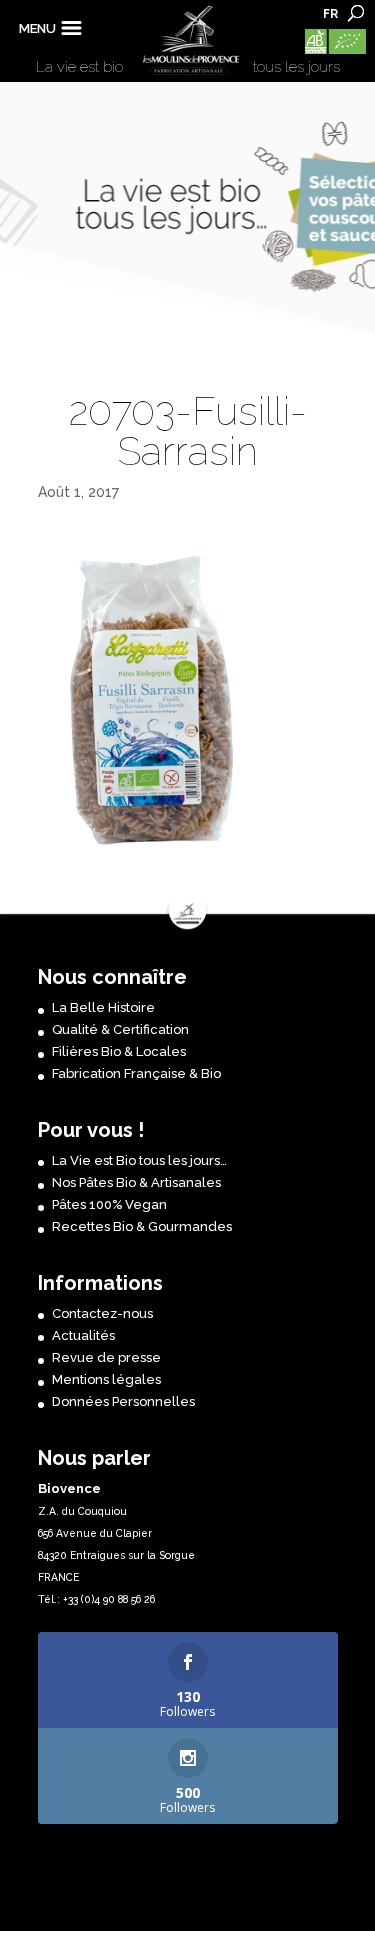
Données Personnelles (123, 1401)
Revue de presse (106, 1357)
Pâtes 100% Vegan (109, 1204)
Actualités (83, 1335)
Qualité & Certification (120, 1029)
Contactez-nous (102, 1313)
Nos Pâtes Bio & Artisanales (136, 1182)
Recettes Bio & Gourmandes (142, 1226)
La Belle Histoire (103, 1007)
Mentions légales (106, 1379)
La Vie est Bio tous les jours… (139, 1160)
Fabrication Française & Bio (136, 1073)
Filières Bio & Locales (119, 1051)
